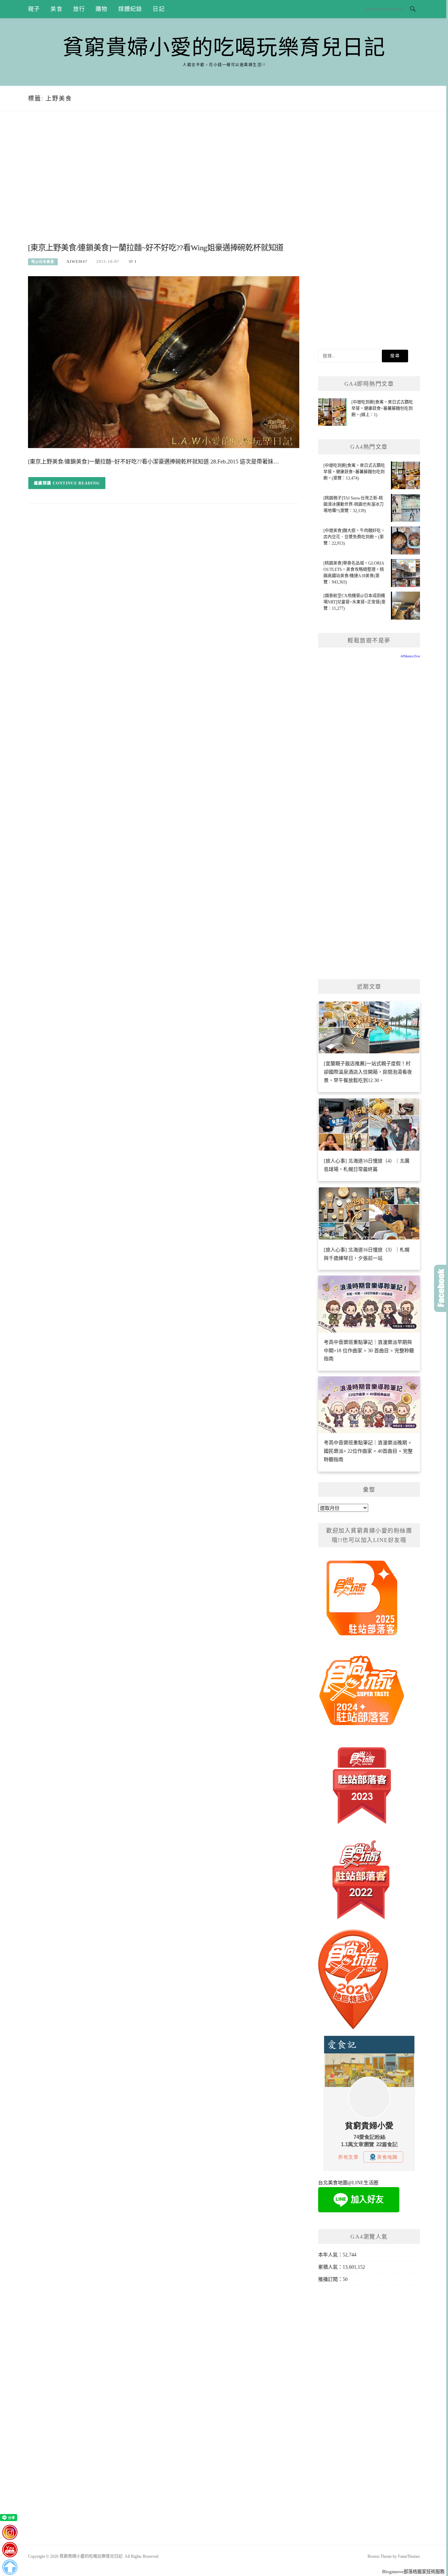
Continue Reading (76, 483)
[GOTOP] (10, 2567)
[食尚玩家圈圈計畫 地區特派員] (362, 1601)
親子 (34, 9)
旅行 (79, 9)
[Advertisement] (164, 184)
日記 (159, 9)
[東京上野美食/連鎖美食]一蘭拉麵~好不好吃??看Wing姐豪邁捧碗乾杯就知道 (156, 248)
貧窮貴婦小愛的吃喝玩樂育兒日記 (224, 48)
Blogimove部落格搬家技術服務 (413, 2572)
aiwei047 (77, 261)
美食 (56, 9)
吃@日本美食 (43, 262)
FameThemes (409, 2556)
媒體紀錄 (130, 9)
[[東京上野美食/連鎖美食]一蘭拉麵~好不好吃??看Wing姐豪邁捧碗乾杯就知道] (164, 362)
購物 (101, 9)
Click (441, 1288)
